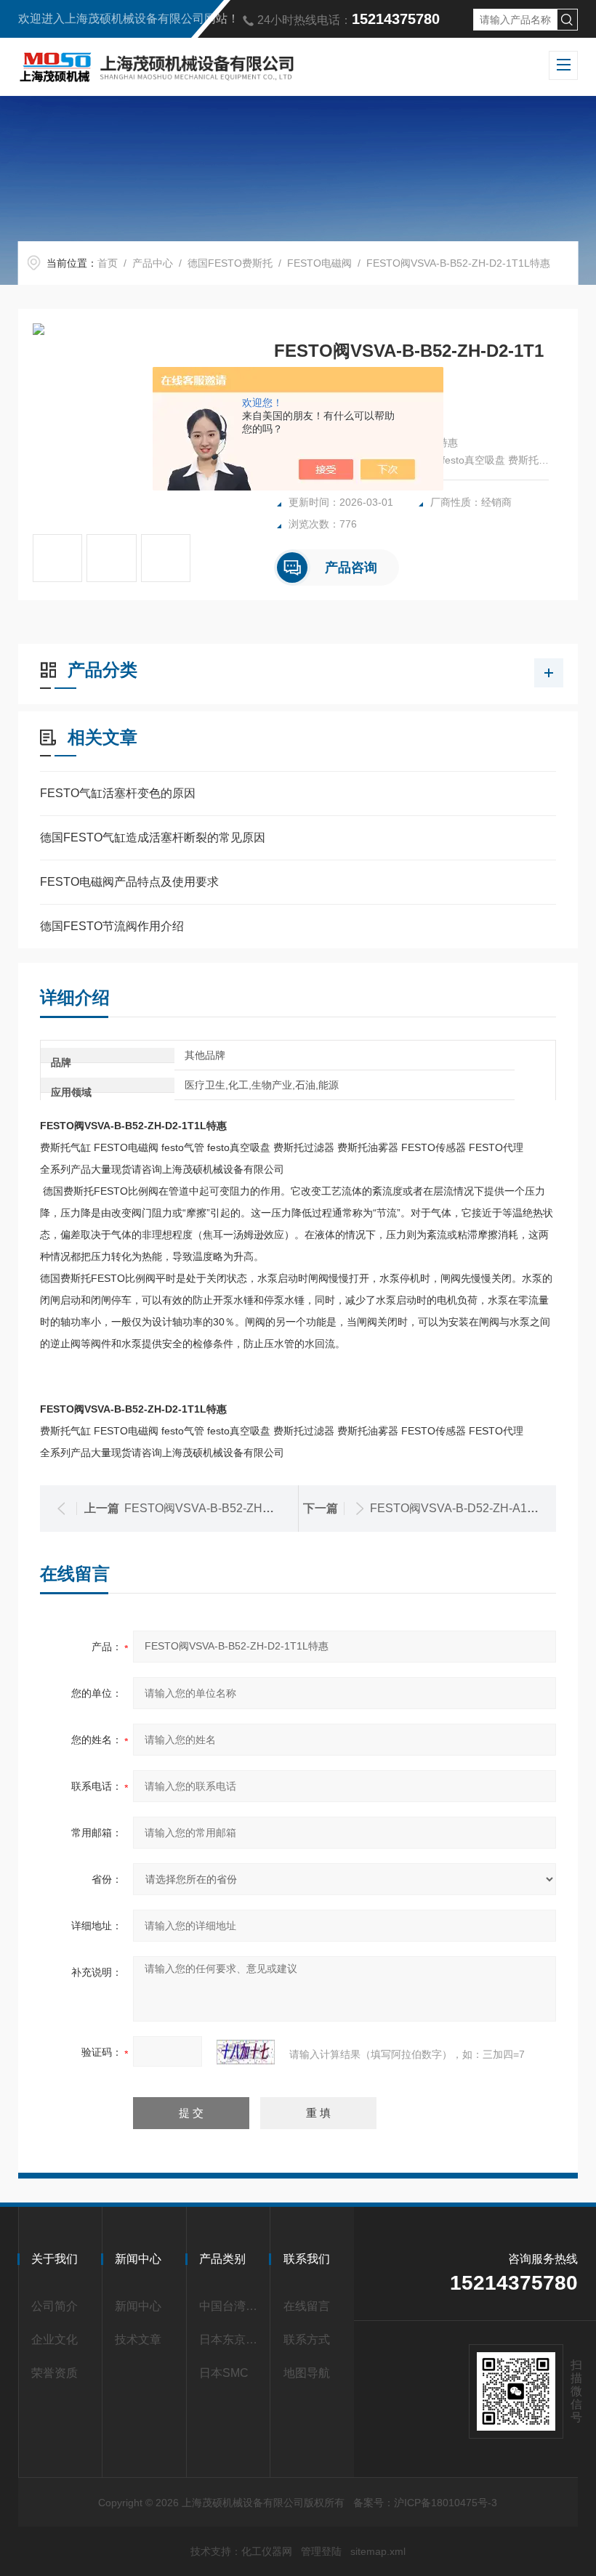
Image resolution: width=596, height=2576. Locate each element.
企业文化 (55, 2339)
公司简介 (55, 2306)
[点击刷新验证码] (246, 2052)
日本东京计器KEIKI (231, 2339)
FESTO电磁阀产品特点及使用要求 (129, 882)
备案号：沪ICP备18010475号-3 (425, 2503)
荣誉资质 (55, 2373)
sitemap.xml (378, 2551)
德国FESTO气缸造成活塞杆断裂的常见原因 (153, 837)
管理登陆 (321, 2551)
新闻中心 (138, 2306)
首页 (108, 263)
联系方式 (307, 2339)
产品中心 (153, 263)
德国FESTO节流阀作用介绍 (112, 926)
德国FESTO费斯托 (230, 263)
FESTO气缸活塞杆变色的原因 (118, 793)
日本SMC (224, 2373)
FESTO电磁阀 (319, 263)
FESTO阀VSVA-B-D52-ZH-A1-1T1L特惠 (475, 1508)
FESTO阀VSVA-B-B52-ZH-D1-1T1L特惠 (230, 1508)
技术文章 (138, 2339)
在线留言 (307, 2306)
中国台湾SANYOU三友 (231, 2306)
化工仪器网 (267, 2551)
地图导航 (307, 2373)
